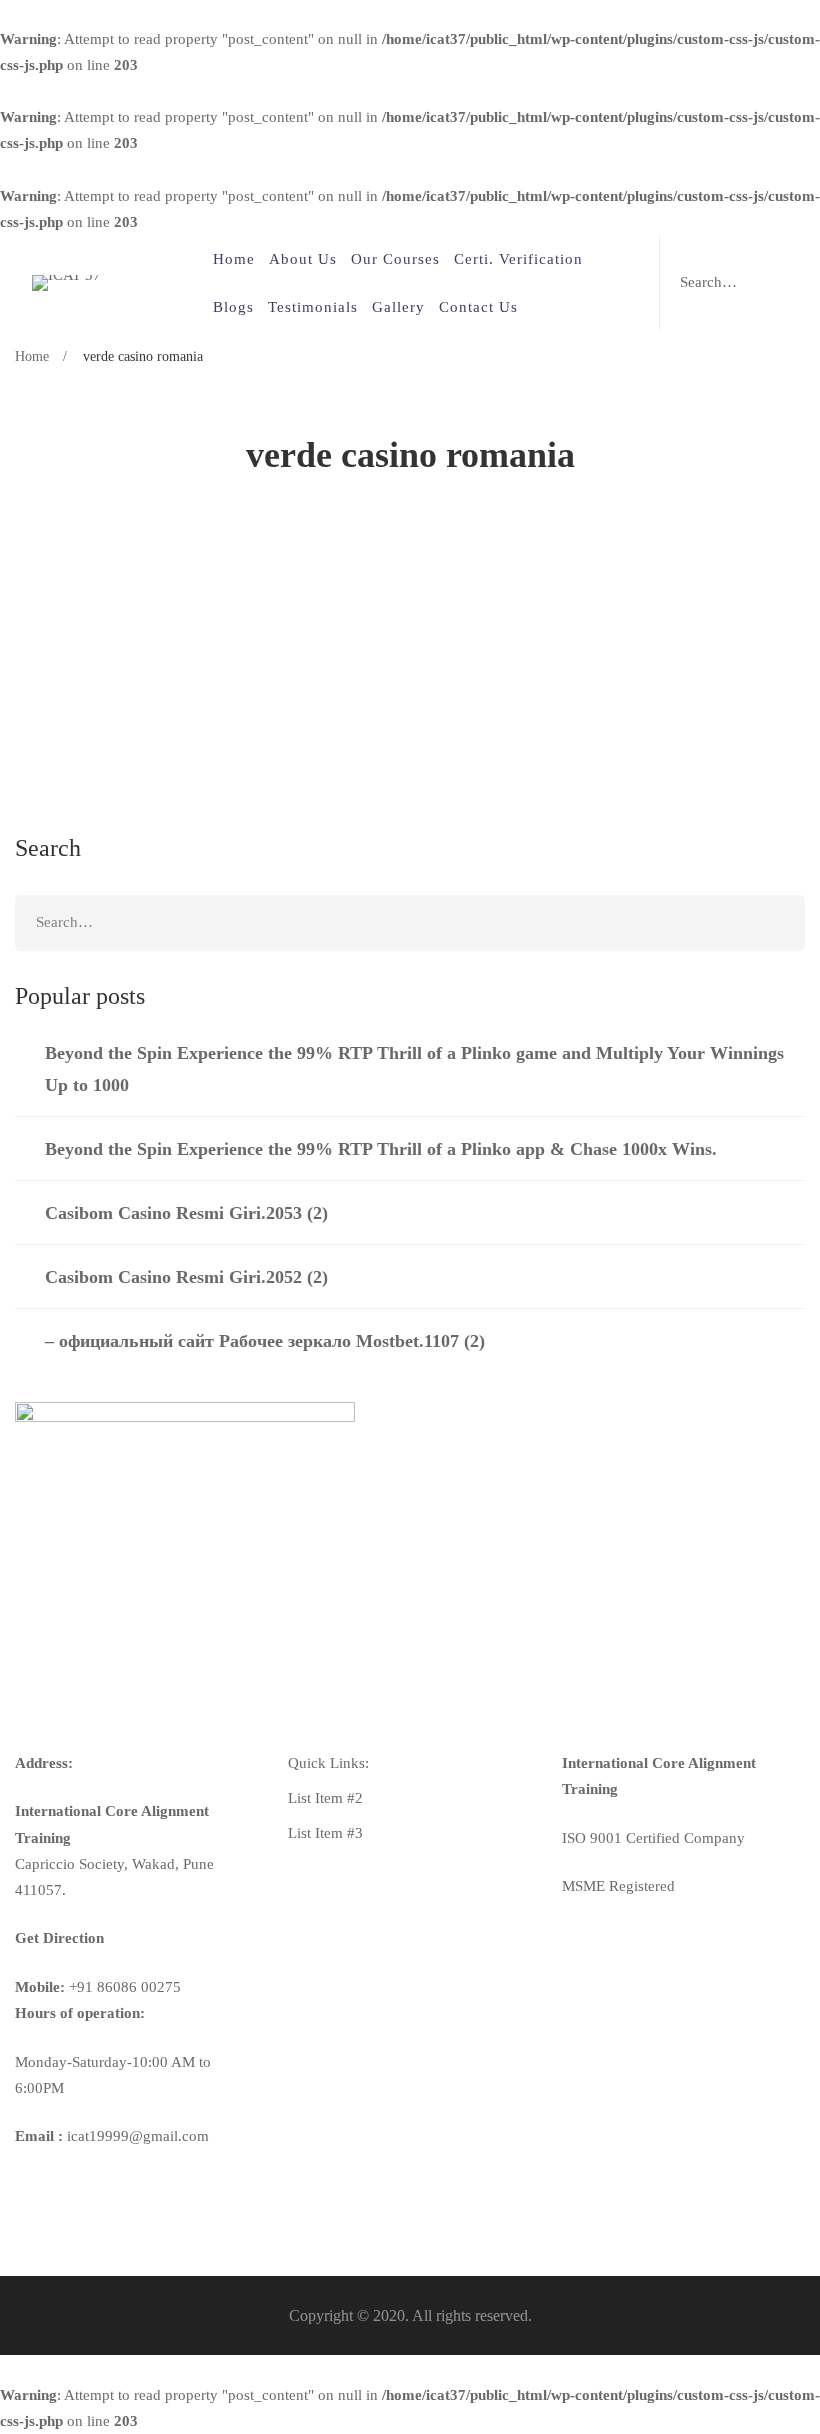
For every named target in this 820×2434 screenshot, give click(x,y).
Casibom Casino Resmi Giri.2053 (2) (186, 1213)
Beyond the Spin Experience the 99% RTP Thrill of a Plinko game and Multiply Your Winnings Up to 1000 (414, 1069)
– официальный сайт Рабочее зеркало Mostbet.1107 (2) (265, 1341)
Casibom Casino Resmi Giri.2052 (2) (186, 1277)
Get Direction (59, 1938)
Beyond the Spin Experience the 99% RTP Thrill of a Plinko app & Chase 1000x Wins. (381, 1149)
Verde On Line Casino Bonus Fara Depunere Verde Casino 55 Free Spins (356, 628)
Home (32, 356)
